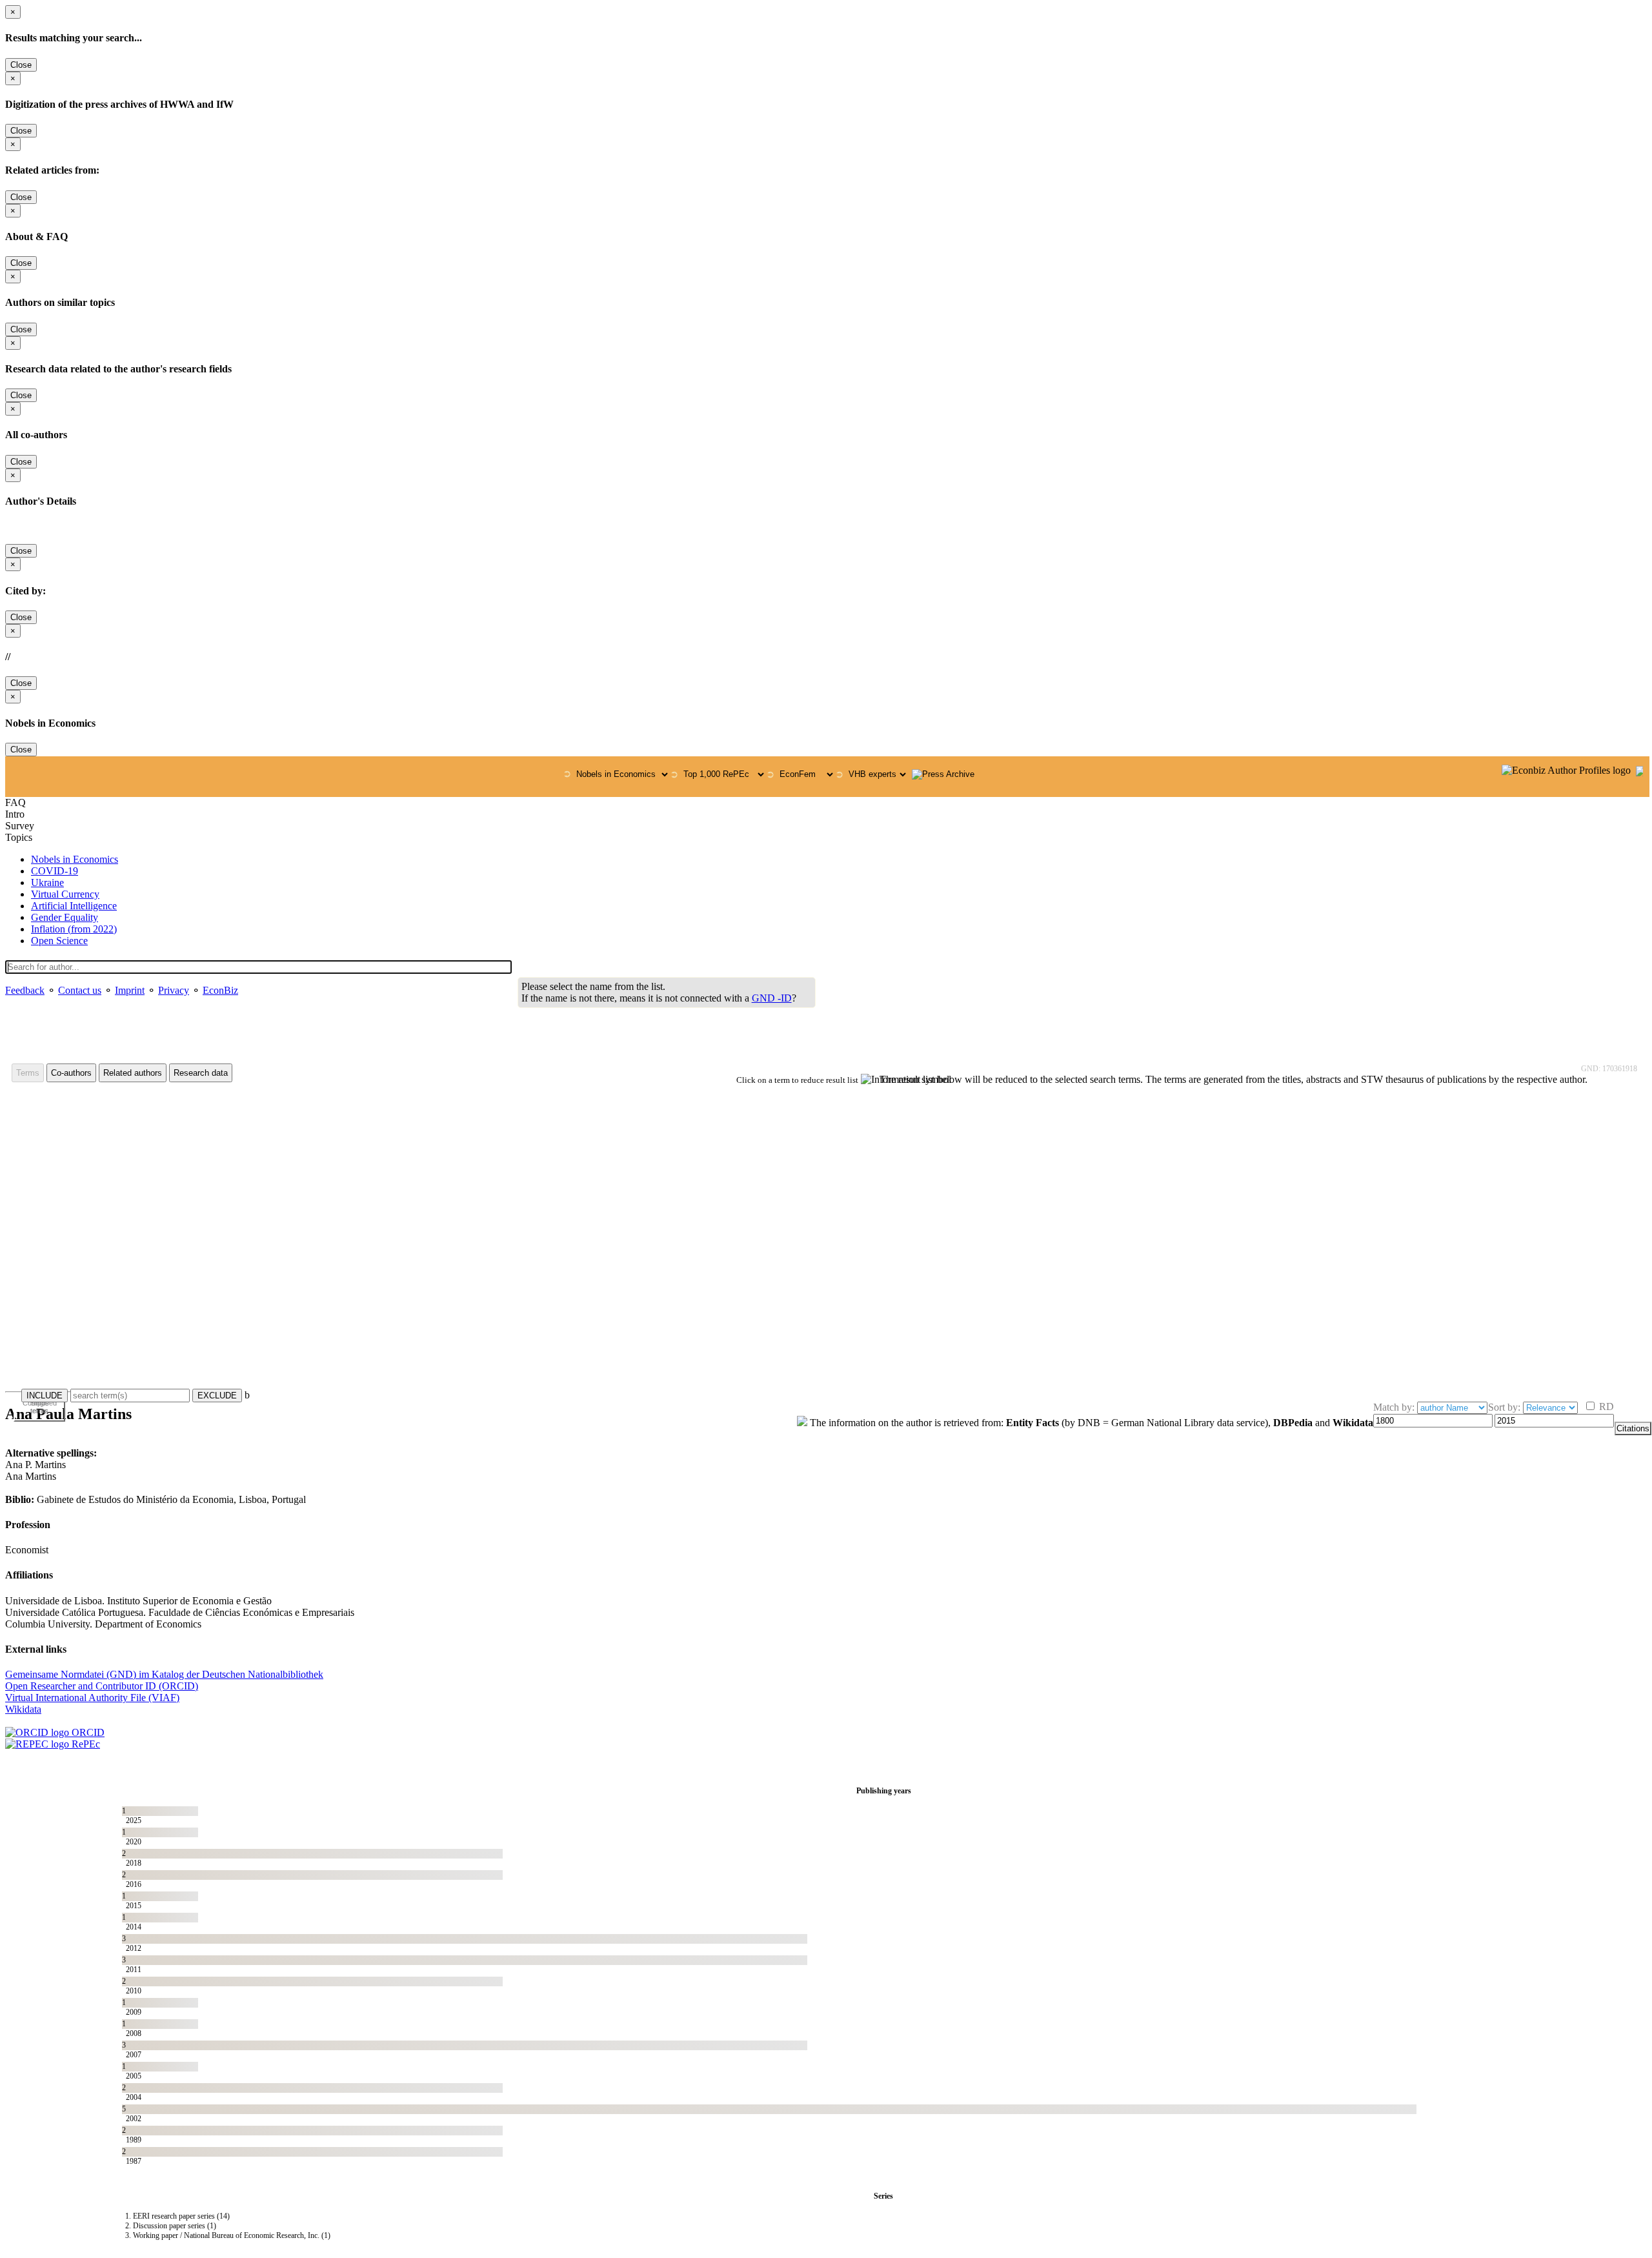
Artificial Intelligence (74, 906)
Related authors (133, 1073)
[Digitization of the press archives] (943, 774)
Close (21, 65)
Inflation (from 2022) (74, 929)
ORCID (87, 1732)
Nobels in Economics (75, 859)
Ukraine (47, 882)
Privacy (174, 990)
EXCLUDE (217, 1396)
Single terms (40, 1407)
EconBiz (220, 990)
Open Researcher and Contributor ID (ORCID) (102, 1686)
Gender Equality (65, 917)
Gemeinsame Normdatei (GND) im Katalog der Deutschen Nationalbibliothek (164, 1674)
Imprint (130, 990)
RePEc (85, 1744)
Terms (28, 1073)
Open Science (59, 941)
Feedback (25, 990)
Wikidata (23, 1709)
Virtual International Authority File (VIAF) (92, 1698)
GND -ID (772, 998)
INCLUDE (45, 1396)
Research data (201, 1073)
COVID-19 (55, 871)
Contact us (80, 990)
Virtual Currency (65, 894)
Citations (1633, 1428)
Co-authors (71, 1073)
